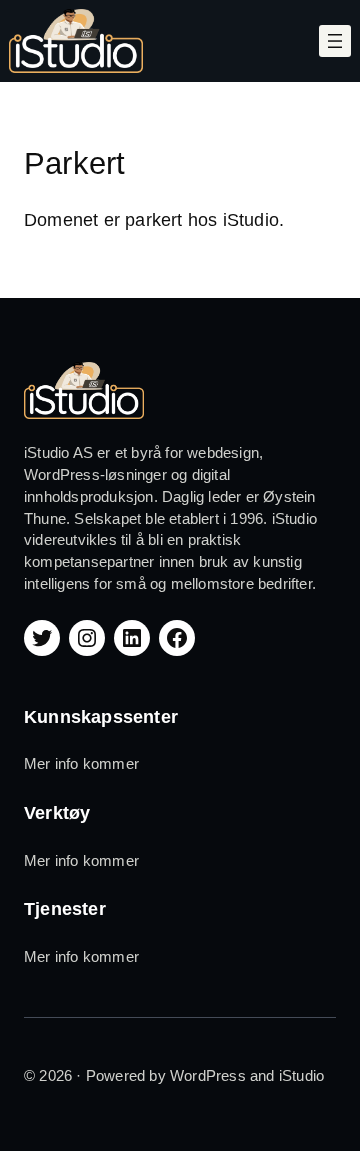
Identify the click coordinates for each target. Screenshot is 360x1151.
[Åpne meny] (335, 41)
